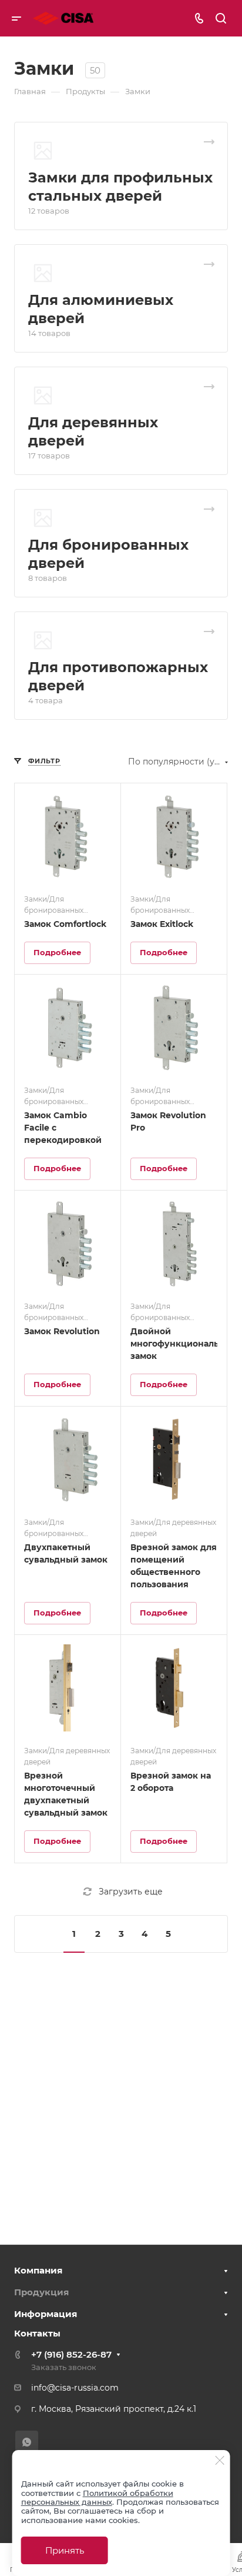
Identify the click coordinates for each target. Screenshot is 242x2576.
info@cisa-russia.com (75, 2388)
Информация (46, 2314)
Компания (38, 2270)
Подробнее (57, 952)
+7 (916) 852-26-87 (71, 2354)
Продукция (41, 2292)
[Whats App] (27, 2442)
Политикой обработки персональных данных (97, 2497)
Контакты (37, 2333)
